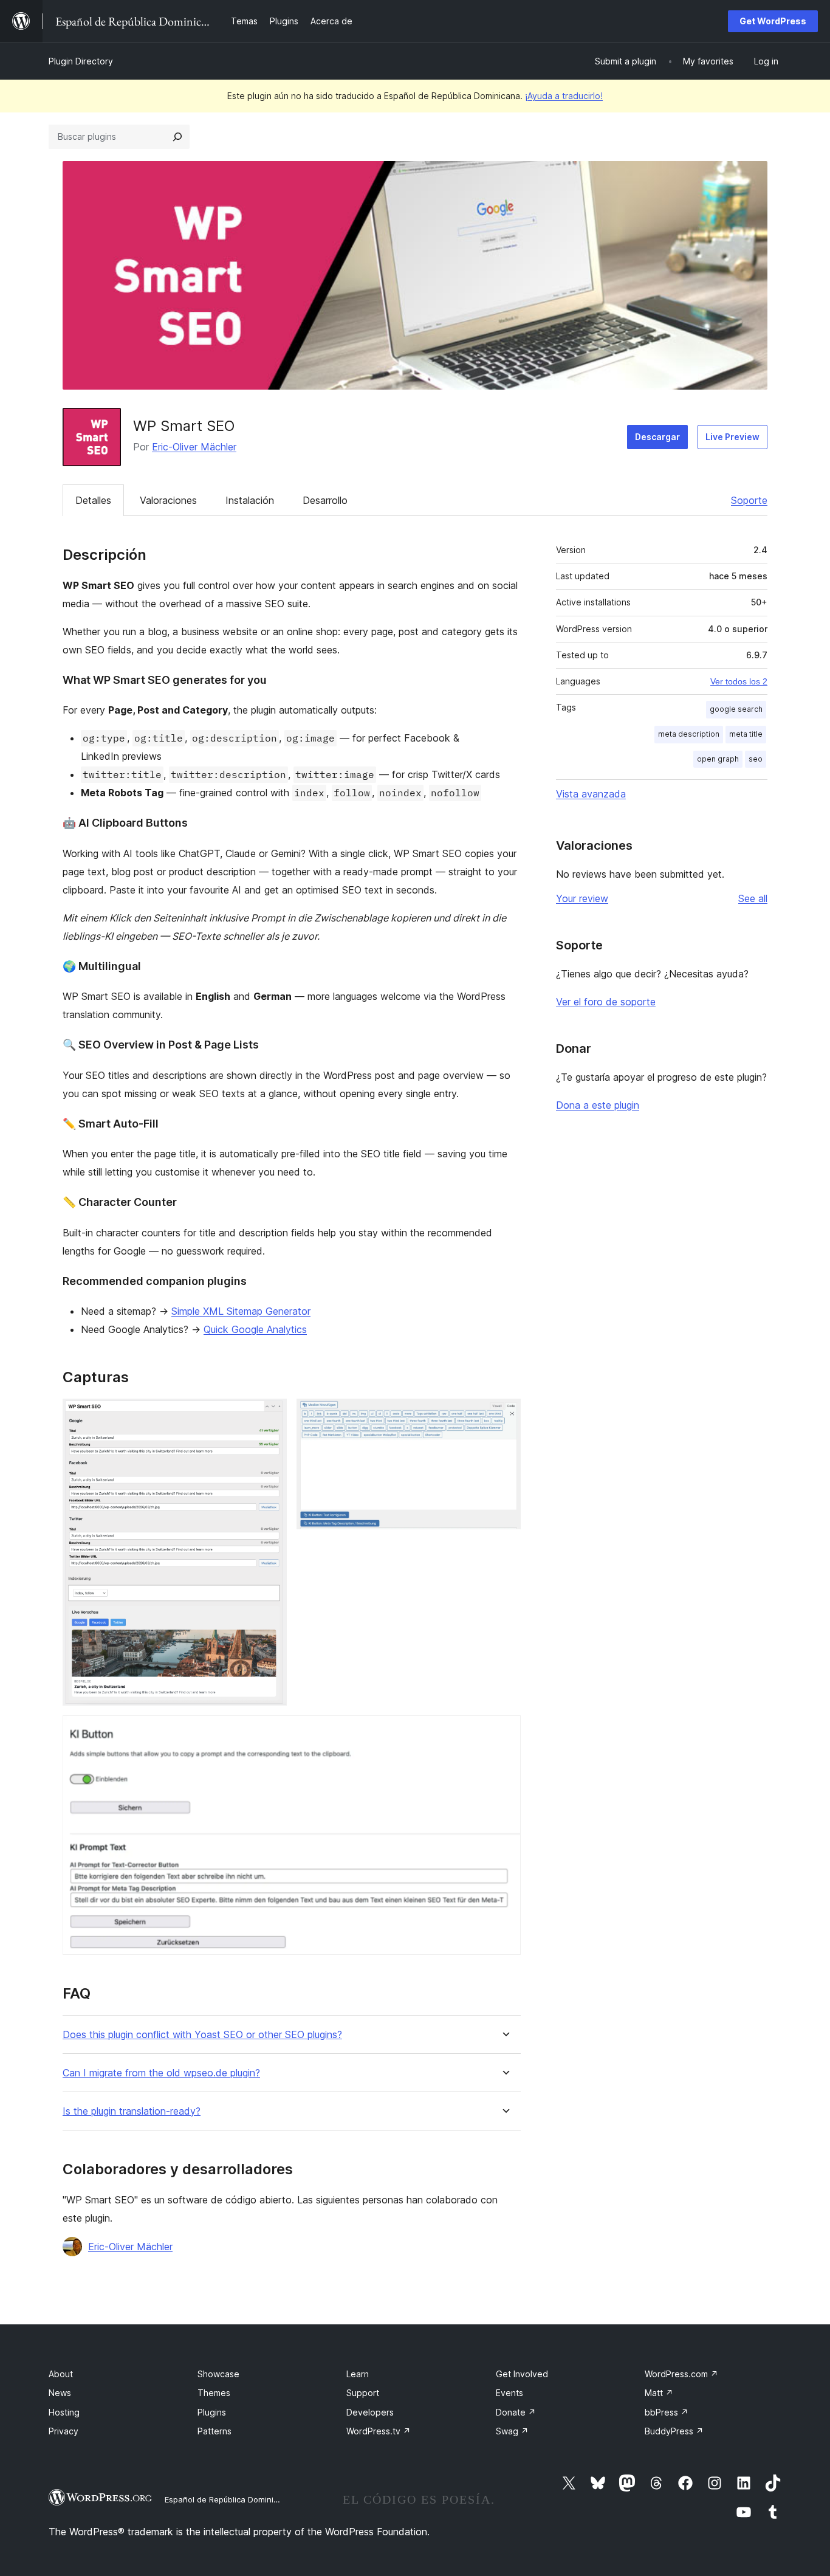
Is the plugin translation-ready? (132, 2111)
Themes (214, 2393)
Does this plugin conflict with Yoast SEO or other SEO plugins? (202, 2035)
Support (363, 2393)
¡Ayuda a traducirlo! (564, 96)
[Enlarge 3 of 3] (504, 1732)
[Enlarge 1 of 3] (270, 1415)
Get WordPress (773, 21)
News (60, 2393)
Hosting (64, 2412)
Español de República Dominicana (228, 2499)
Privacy (63, 2431)
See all (753, 898)
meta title (746, 734)
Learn (358, 2374)
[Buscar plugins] (177, 137)
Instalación (250, 500)
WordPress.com (681, 2374)
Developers (370, 2412)
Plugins (212, 2412)
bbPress (667, 2412)
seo (756, 759)
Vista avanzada (591, 794)
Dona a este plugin (598, 1105)
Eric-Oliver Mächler (194, 447)
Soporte (749, 500)
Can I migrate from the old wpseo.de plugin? (161, 2073)
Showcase (218, 2374)
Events (509, 2393)
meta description (689, 734)
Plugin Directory (81, 61)
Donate (516, 2412)
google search (736, 709)
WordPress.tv (379, 2431)
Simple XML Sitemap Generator (241, 1311)
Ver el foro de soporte (606, 1002)
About (61, 2374)
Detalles (93, 500)
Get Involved (522, 2374)
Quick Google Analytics (255, 1329)
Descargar (657, 437)
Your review (582, 898)
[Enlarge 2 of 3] (504, 1415)
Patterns (214, 2431)
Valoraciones (168, 500)
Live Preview (732, 437)
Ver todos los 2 (739, 681)
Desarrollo (325, 500)
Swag (512, 2431)
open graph (718, 759)
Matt (659, 2393)
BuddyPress (674, 2431)
